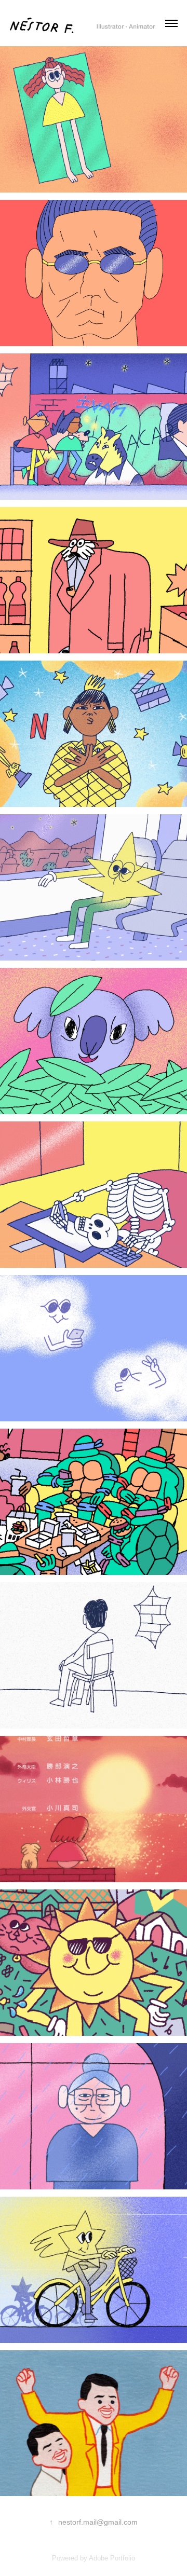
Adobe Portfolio (112, 2558)
